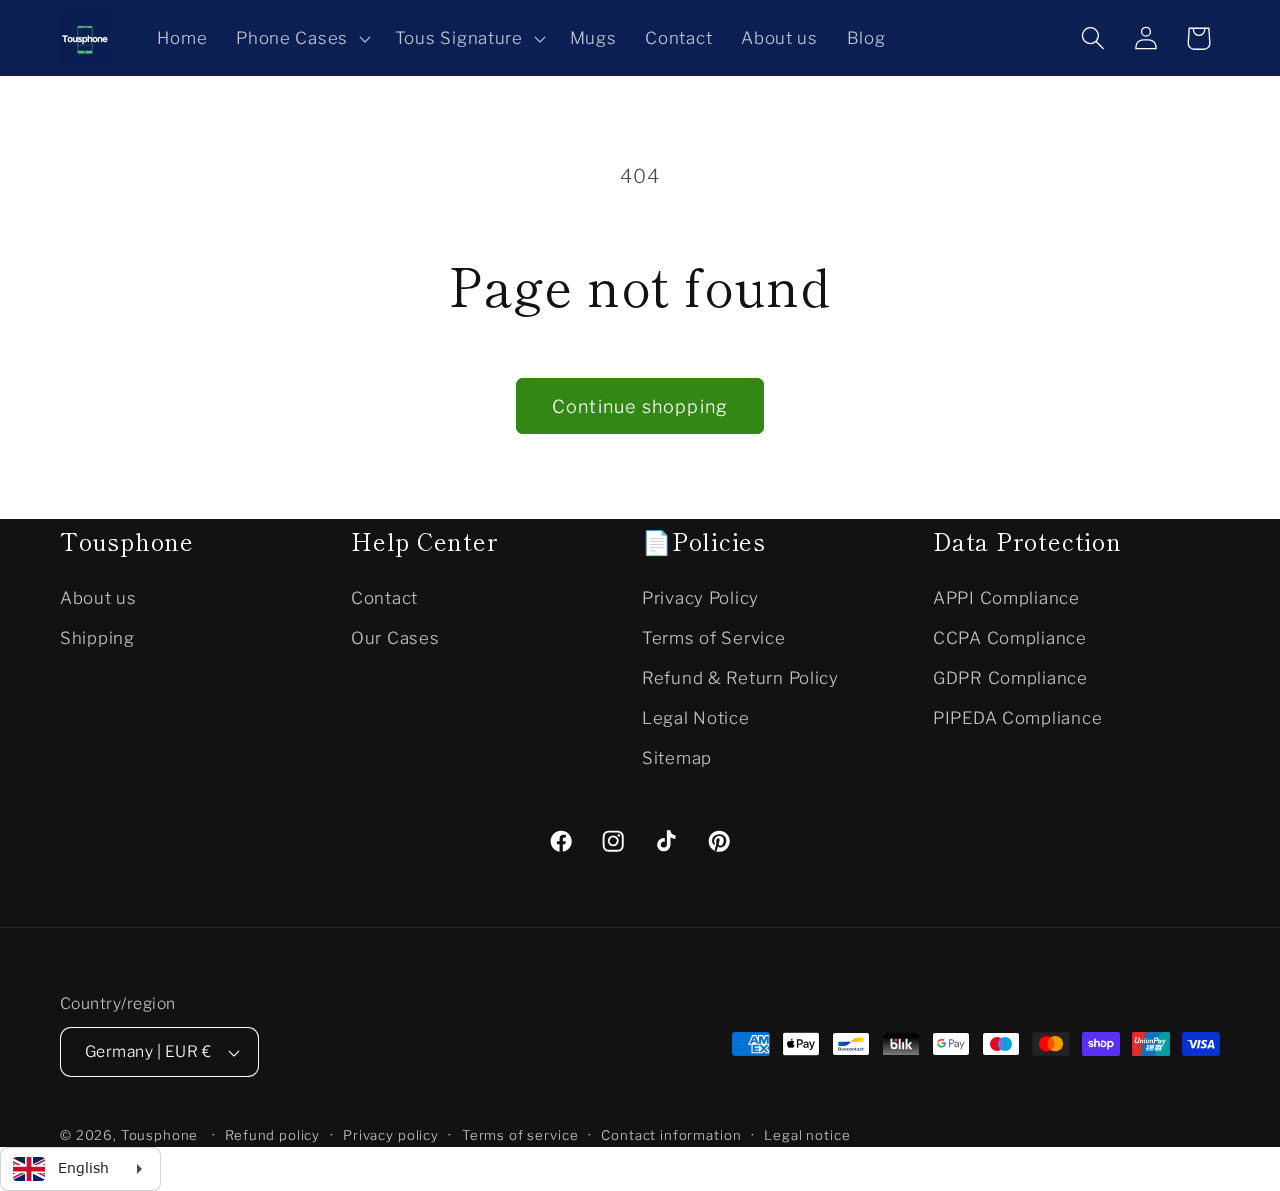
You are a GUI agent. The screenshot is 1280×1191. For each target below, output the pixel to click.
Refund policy (272, 1135)
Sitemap (677, 757)
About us (98, 597)
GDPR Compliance (1010, 677)
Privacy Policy (700, 597)
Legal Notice (696, 717)
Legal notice (807, 1135)
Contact (384, 597)
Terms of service (520, 1135)
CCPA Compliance (1010, 637)
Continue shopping (640, 406)
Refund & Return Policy (740, 677)
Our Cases (395, 637)
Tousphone (160, 1135)
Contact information (671, 1135)
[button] (301, 38)
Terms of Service (714, 637)
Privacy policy (391, 1135)
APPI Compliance (1006, 597)
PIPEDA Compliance (1017, 717)
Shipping (97, 637)
